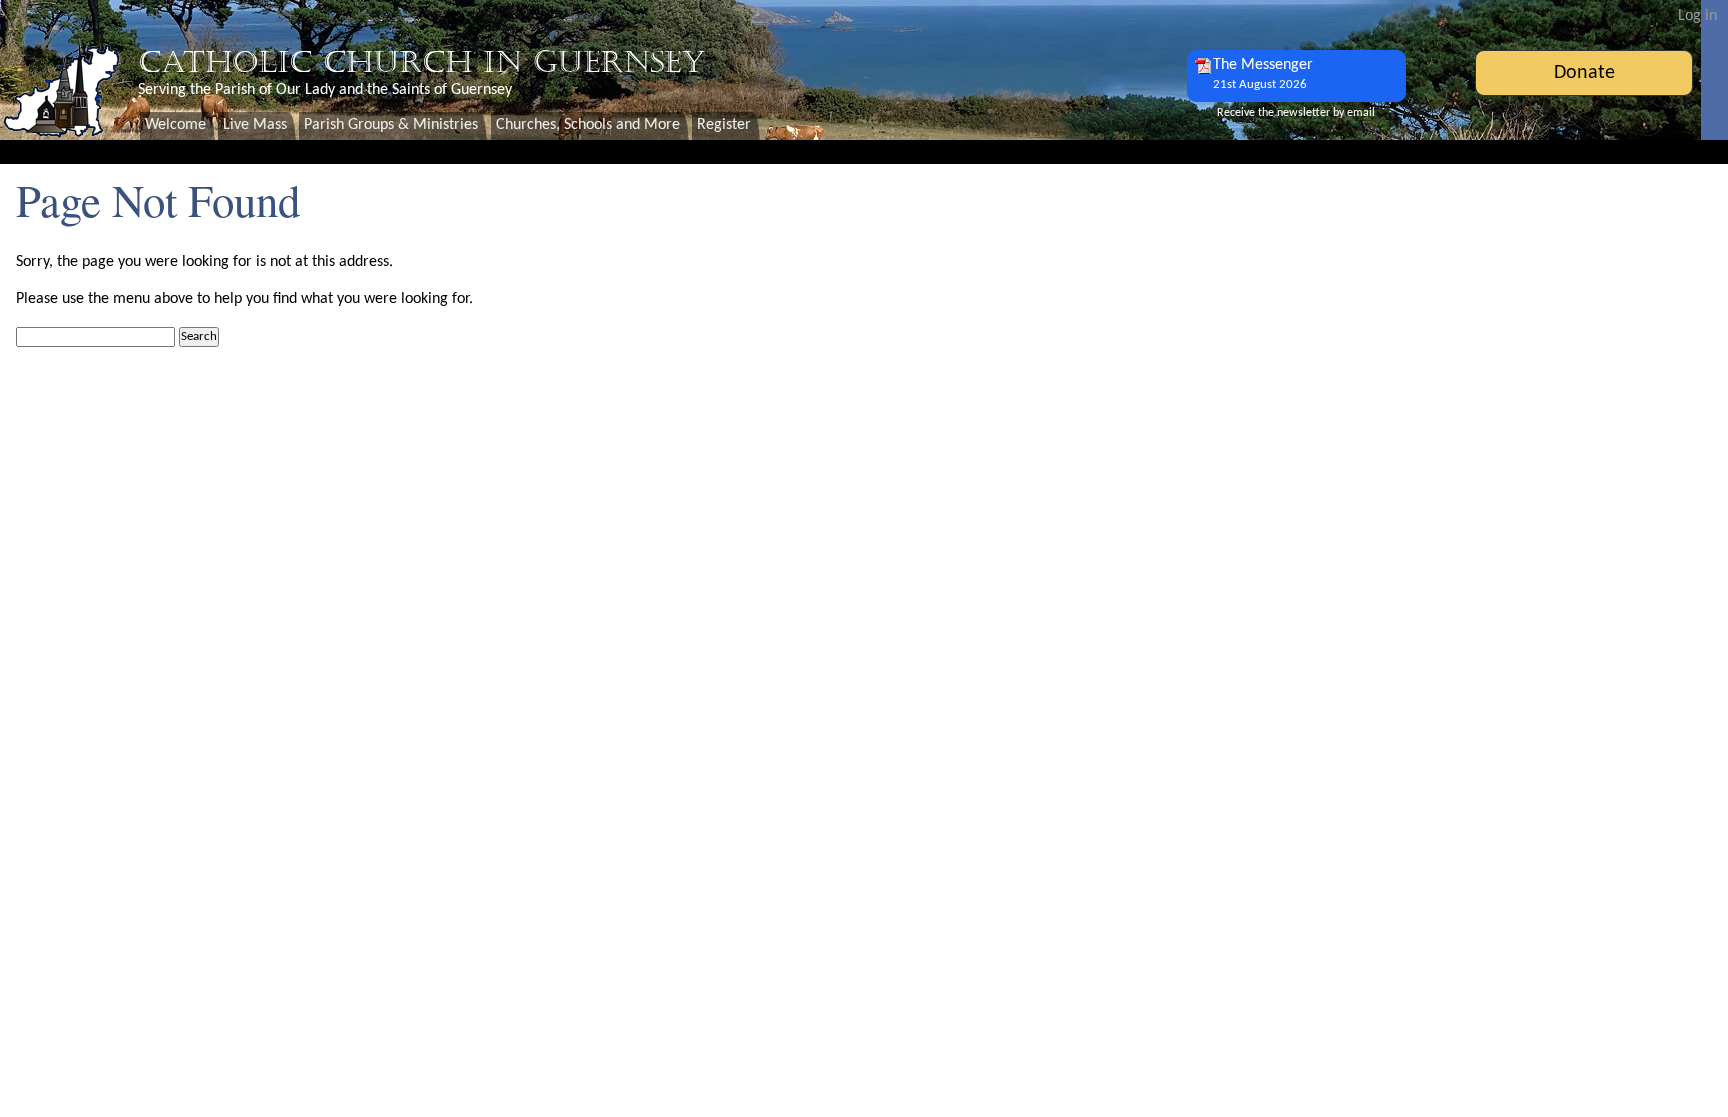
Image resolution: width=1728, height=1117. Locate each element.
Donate (1584, 73)
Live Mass (255, 125)
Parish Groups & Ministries (391, 125)
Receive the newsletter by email (1296, 113)
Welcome (175, 125)
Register (724, 125)
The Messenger (1263, 74)
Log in (1697, 16)
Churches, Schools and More (588, 125)
